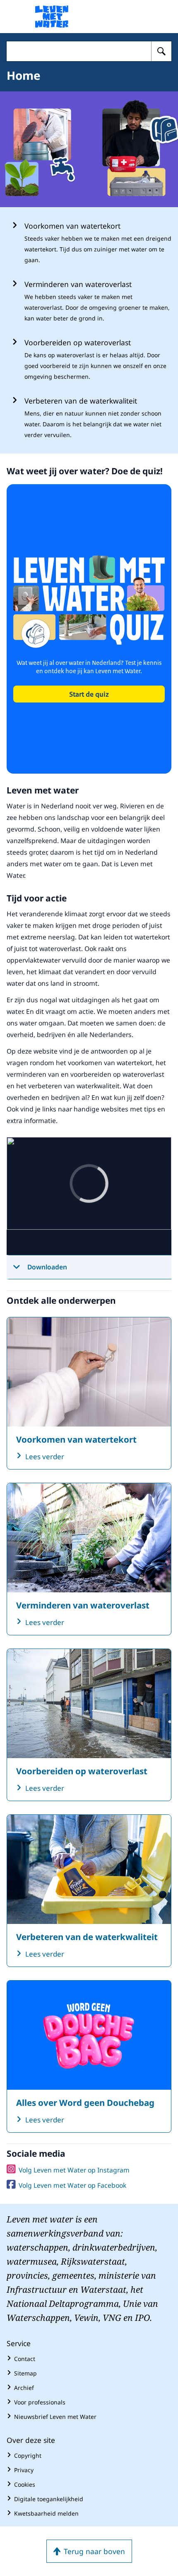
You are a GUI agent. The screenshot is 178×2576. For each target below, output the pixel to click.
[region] (89, 1196)
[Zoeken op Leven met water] (161, 51)
